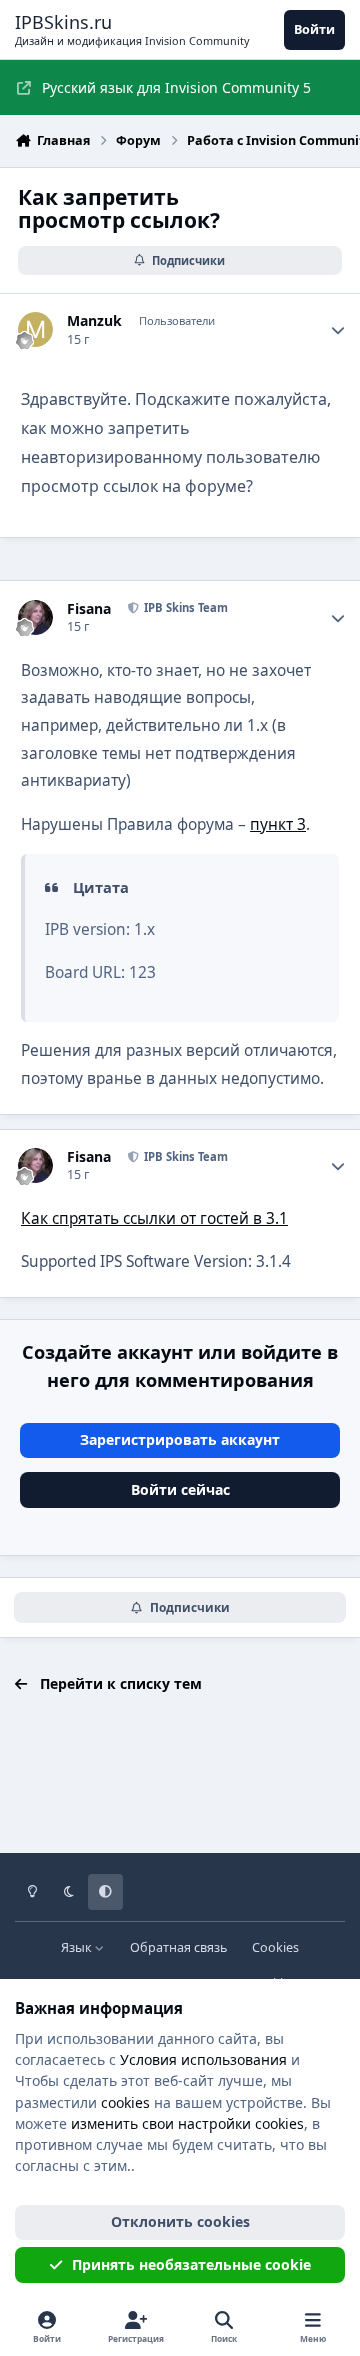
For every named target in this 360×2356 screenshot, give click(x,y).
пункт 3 (278, 824)
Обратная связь (178, 1947)
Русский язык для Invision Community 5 (176, 87)
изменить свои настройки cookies (187, 2123)
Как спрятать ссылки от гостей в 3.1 (154, 1218)
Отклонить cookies (180, 2221)
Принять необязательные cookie (191, 2264)
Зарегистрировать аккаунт (180, 1439)
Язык (78, 1947)
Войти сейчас (180, 1489)
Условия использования (203, 2059)
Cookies (275, 1947)
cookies (125, 2102)
